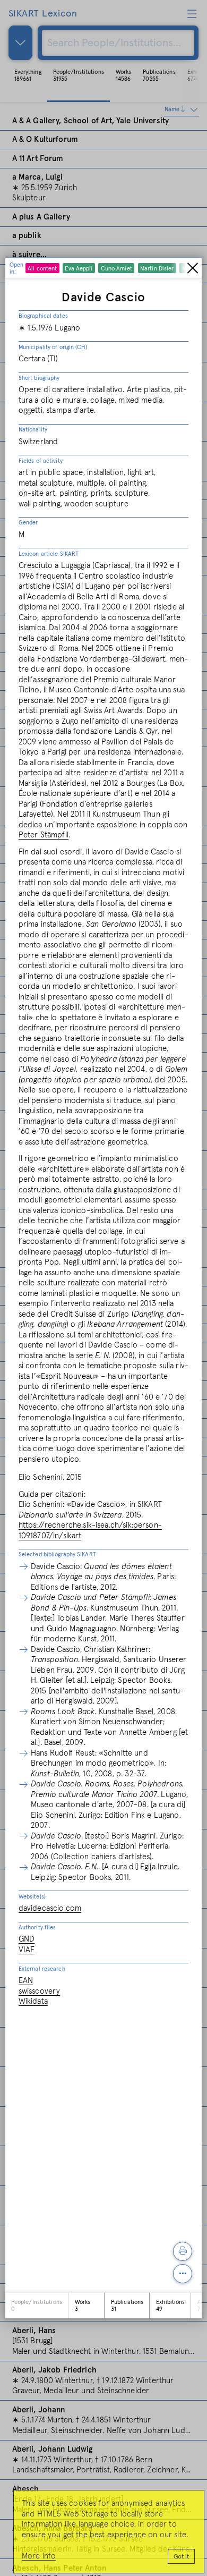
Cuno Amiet (117, 269)
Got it (181, 2557)
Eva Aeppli (79, 269)
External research (42, 1969)
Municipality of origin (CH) (53, 347)
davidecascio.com (50, 1908)
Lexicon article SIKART (49, 554)
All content (42, 269)
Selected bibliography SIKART (57, 1554)
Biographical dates (43, 316)
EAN (26, 1981)
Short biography (39, 378)
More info (39, 2556)
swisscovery (40, 1991)
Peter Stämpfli (44, 835)
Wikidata (33, 2001)
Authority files (37, 1927)
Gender (28, 523)
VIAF (27, 1950)
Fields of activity (41, 461)
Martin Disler (157, 269)
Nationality (33, 430)
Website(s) (32, 1897)
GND (27, 1939)
